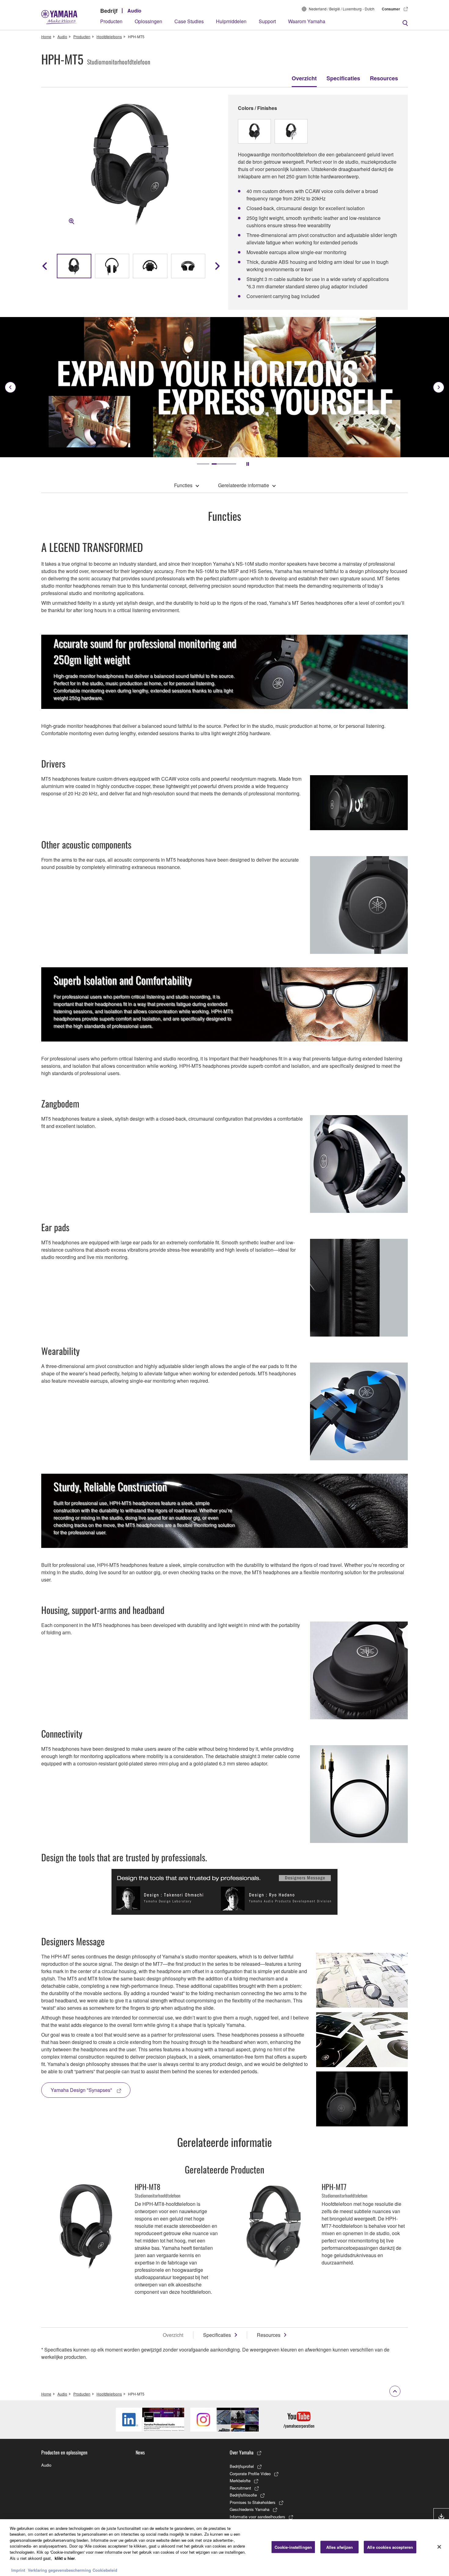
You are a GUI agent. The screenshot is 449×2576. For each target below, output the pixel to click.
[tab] (209, 464)
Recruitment (240, 2488)
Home (46, 36)
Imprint (18, 2570)
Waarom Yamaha (307, 21)
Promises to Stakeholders (253, 2502)
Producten (111, 21)
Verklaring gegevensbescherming (59, 2570)
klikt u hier (65, 2558)
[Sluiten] (439, 2547)
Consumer (391, 9)
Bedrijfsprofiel (242, 2466)
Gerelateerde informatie (244, 485)
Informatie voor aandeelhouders (257, 2517)
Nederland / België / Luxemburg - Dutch (342, 9)
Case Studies (189, 21)
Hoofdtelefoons (109, 36)
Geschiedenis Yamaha (250, 2509)
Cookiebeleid (105, 2570)
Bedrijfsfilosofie (243, 2495)
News (140, 2452)
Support (267, 21)
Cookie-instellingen (293, 2547)
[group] (74, 266)
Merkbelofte (240, 2481)
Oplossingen (148, 21)
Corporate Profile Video (250, 2474)
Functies (183, 485)
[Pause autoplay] (248, 464)
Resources (384, 78)
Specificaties (343, 78)
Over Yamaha (242, 2452)
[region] (224, 2548)
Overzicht (304, 78)
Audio (134, 11)
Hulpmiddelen (231, 21)
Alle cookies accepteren (390, 2547)
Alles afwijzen (340, 2547)
